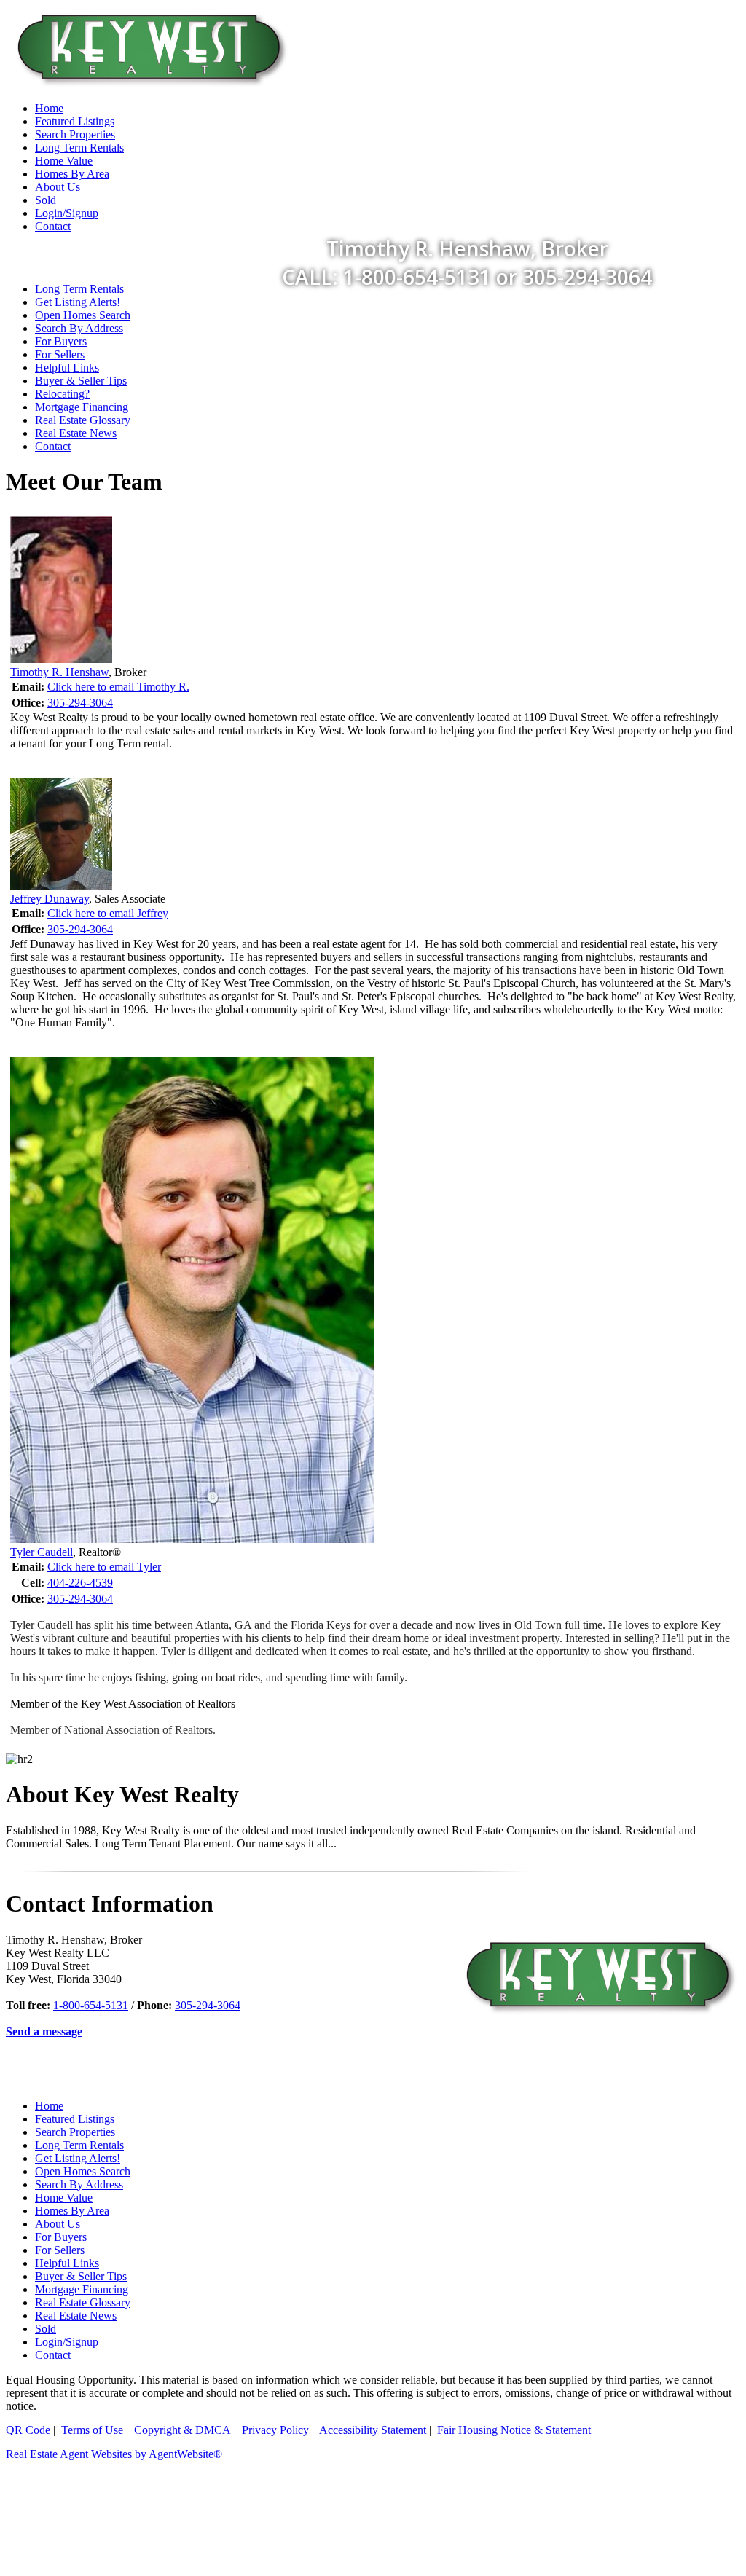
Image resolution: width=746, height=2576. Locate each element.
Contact (53, 446)
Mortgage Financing (82, 407)
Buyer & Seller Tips (81, 381)
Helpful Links (67, 368)
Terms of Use (92, 2430)
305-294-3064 (80, 703)
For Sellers (60, 354)
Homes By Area (72, 2211)
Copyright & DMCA (182, 2430)
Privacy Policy (275, 2430)
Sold (46, 2329)
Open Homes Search (83, 315)
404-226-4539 (80, 1583)
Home (49, 2106)
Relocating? (62, 394)
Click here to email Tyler (104, 1567)
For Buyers (61, 341)
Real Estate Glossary (83, 420)
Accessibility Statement (373, 2430)
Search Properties (75, 2132)
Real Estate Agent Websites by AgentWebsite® (114, 2454)
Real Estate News (76, 433)
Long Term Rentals (79, 289)
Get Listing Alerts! (78, 302)
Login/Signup (67, 2342)
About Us (58, 2224)
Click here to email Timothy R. (118, 687)
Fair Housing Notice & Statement (514, 2430)
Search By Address (79, 328)
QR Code (28, 2430)
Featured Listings (75, 2119)
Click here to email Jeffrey (108, 913)
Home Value (64, 2198)
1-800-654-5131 (91, 2005)
